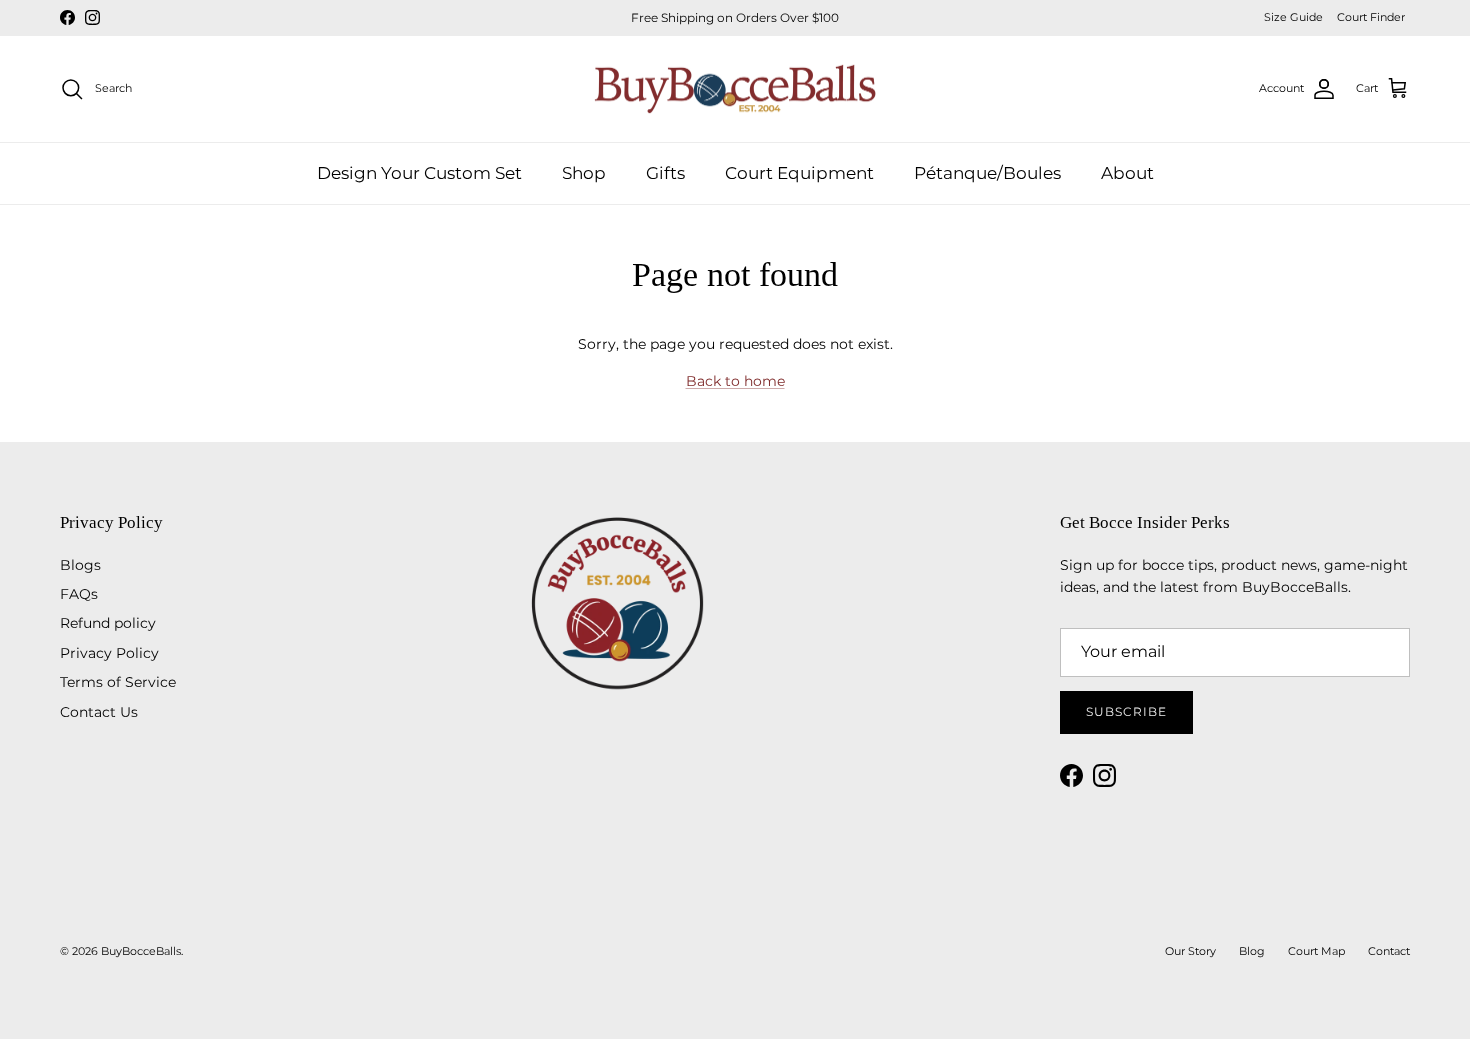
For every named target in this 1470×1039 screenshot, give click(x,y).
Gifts (665, 172)
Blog (1252, 951)
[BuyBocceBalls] (735, 89)
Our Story (1190, 951)
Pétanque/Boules (987, 172)
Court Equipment (799, 172)
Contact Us (99, 712)
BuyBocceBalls (141, 951)
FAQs (79, 594)
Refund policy (108, 623)
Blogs (80, 565)
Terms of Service (118, 682)
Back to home (735, 381)
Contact (1389, 951)
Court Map (1316, 951)
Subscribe (1126, 711)
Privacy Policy (109, 653)
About (1127, 172)
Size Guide (1293, 17)
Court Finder (1371, 17)
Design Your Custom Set (419, 172)
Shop (584, 172)
